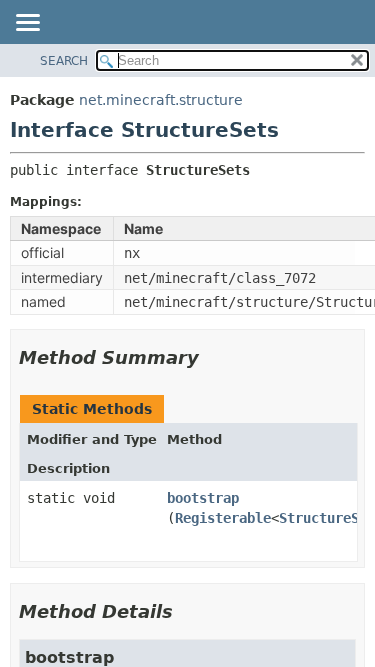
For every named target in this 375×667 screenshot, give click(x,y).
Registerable (223, 518)
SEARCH (64, 61)
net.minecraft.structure (161, 100)
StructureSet (327, 518)
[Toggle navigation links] (27, 24)
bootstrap (203, 498)
